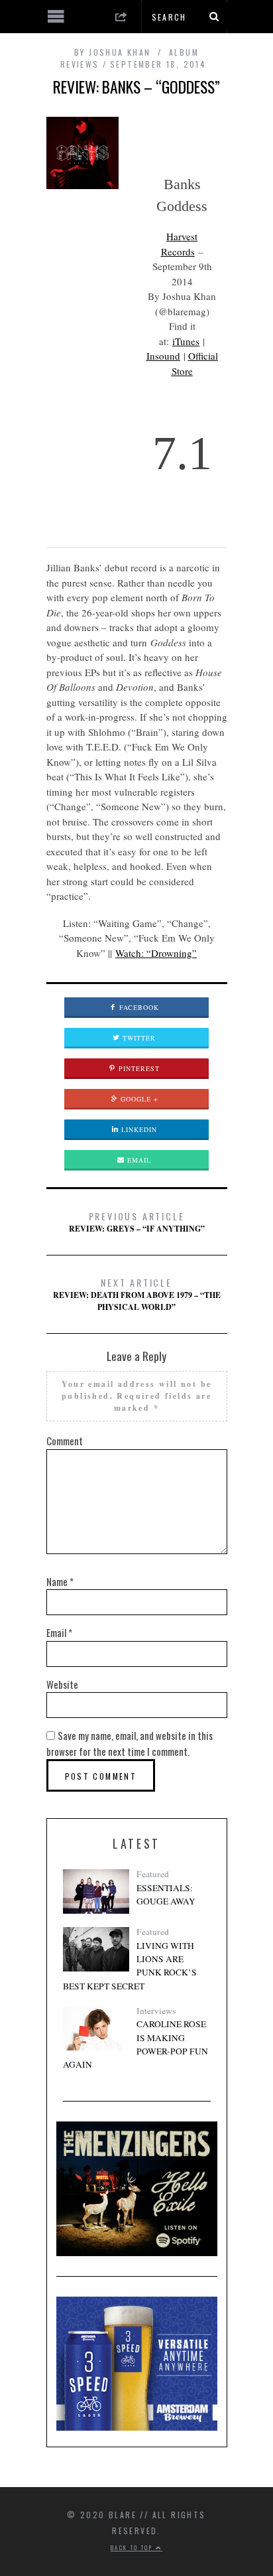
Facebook (138, 1007)
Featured (153, 1874)
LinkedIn (138, 1129)
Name (60, 1581)
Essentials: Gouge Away (166, 1895)
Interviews (156, 2011)
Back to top (133, 2547)
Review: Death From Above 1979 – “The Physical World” (137, 1294)
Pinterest (138, 1068)
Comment (65, 1441)
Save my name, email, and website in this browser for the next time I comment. (130, 1743)
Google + (138, 1099)
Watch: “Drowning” (156, 953)
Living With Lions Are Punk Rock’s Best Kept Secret (130, 1966)
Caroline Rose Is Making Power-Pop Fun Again (136, 2044)
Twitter (138, 1038)
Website (62, 1684)
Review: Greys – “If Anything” (137, 1222)
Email (138, 1160)
